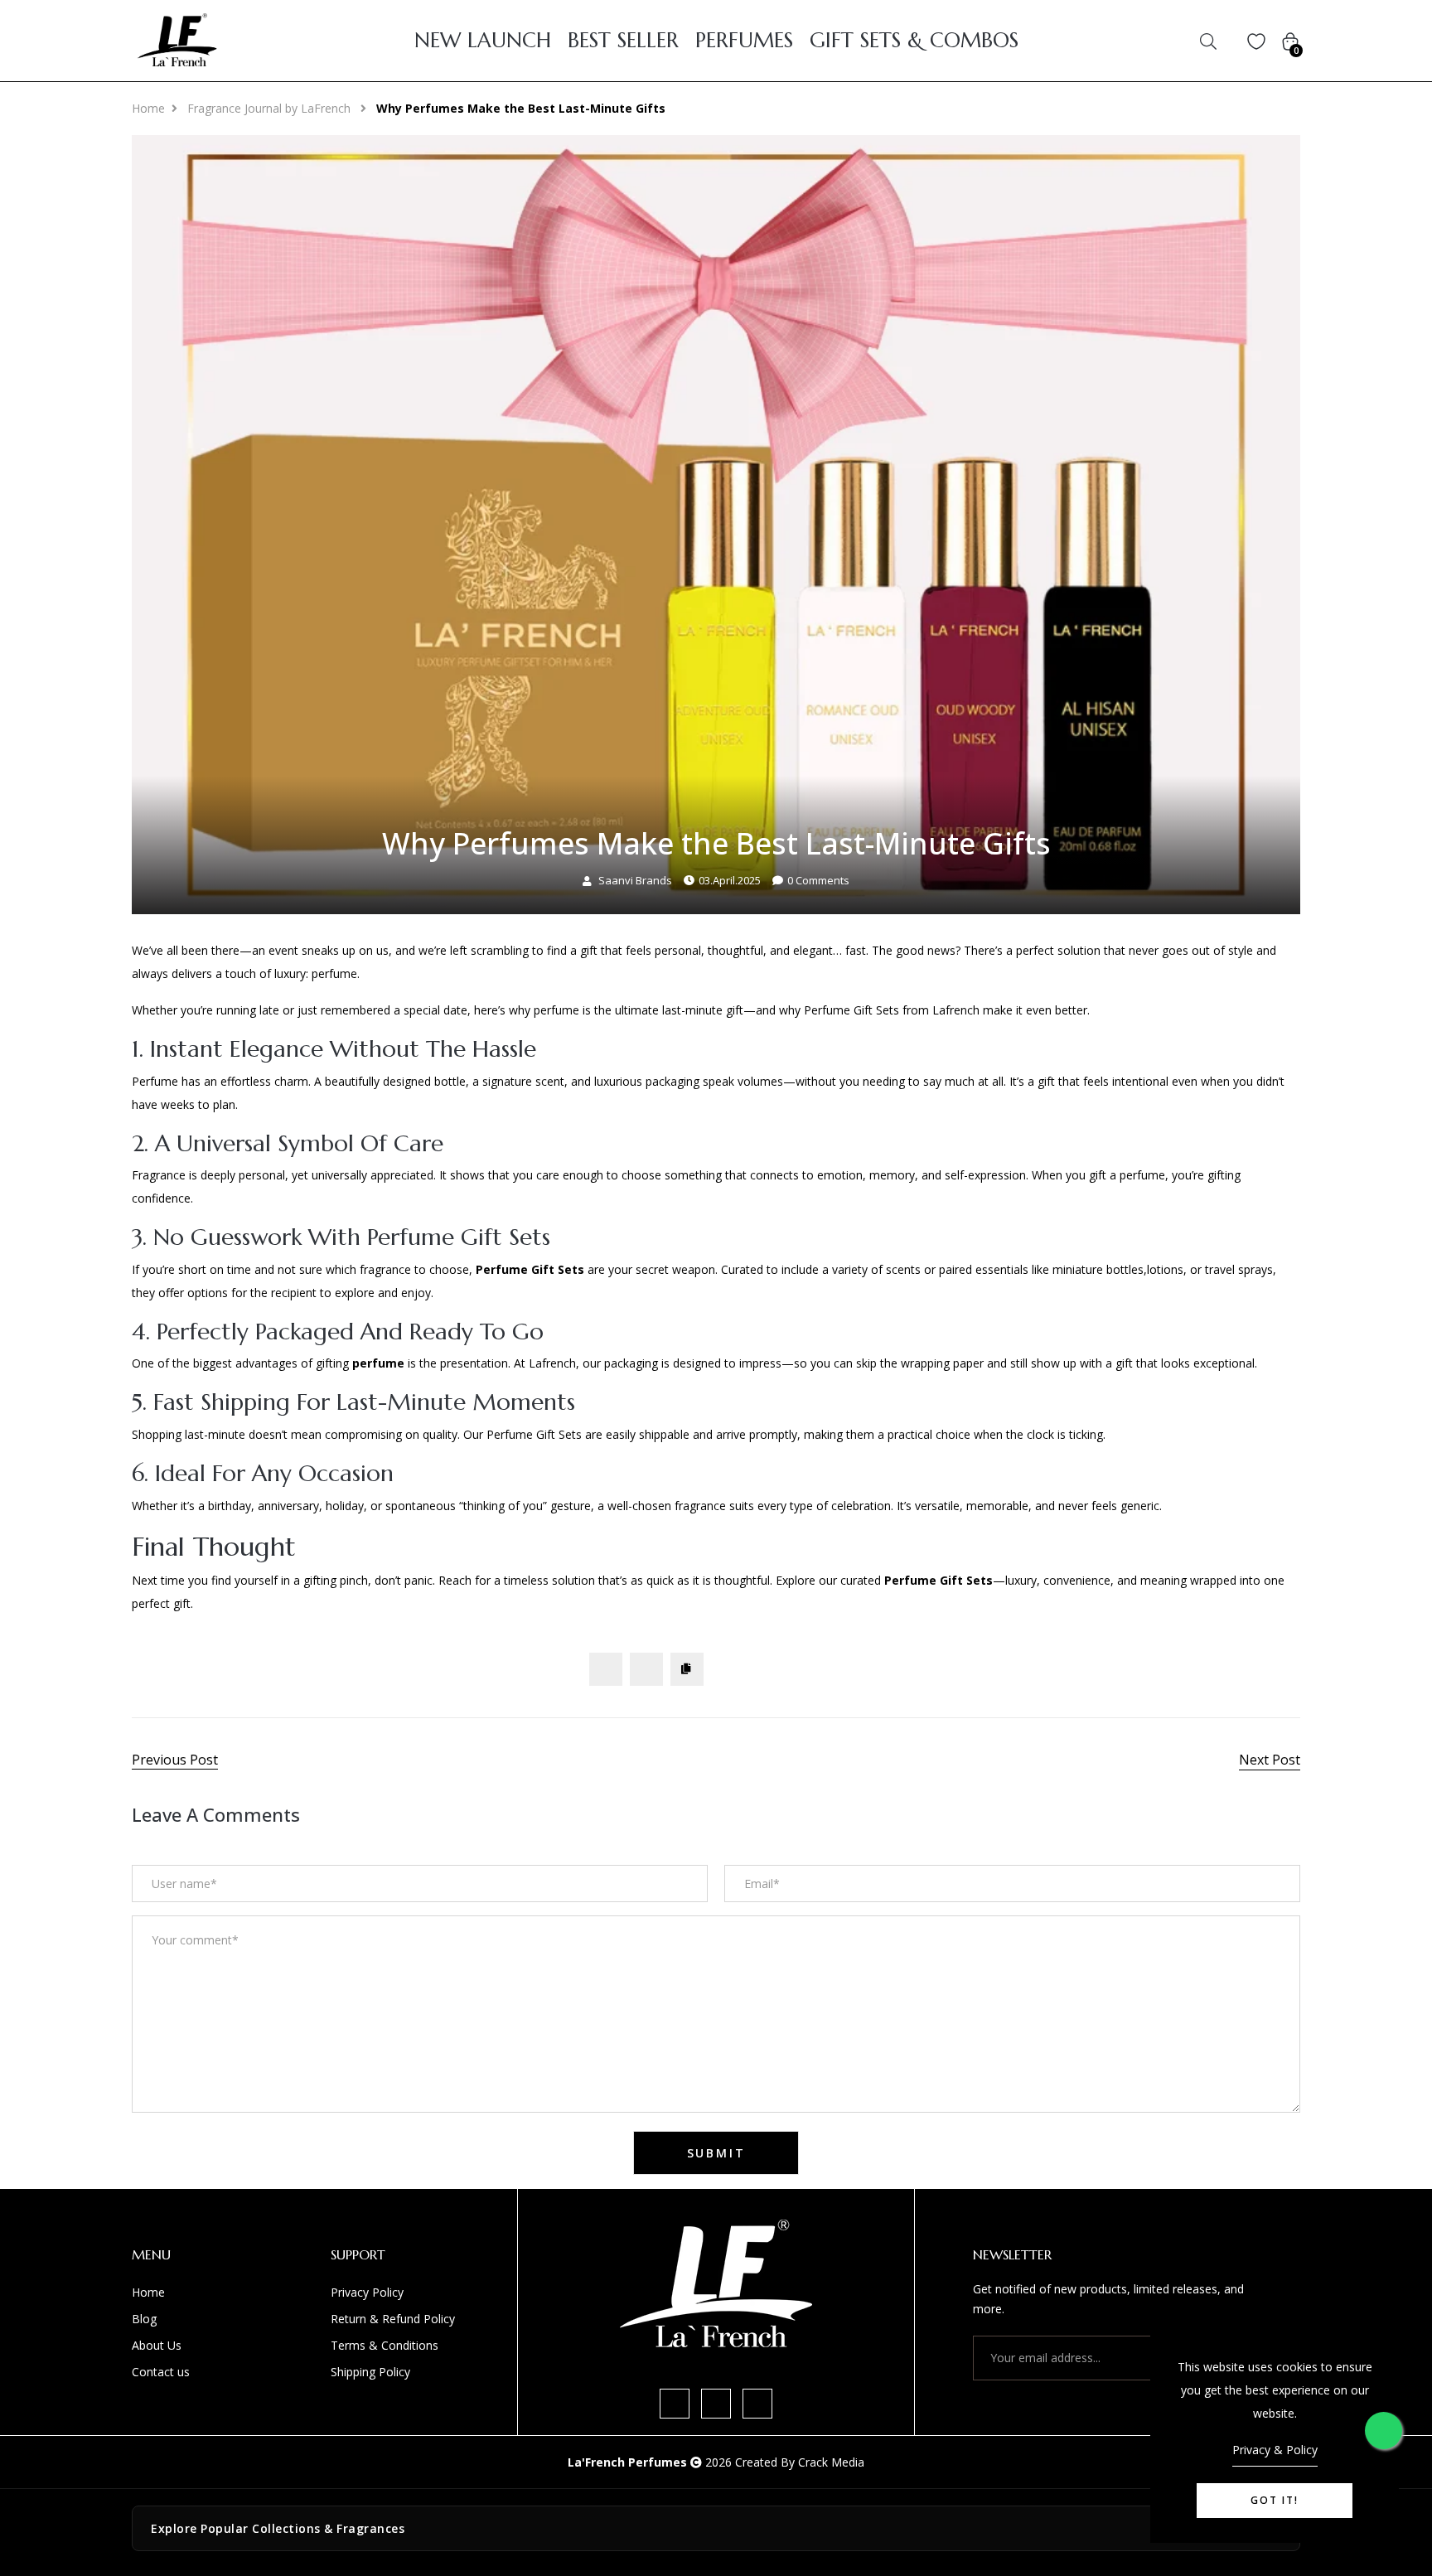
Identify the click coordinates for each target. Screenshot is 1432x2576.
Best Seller (623, 41)
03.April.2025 (730, 880)
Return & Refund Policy (393, 2319)
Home (148, 108)
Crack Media (831, 2462)
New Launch (483, 41)
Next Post (1270, 1760)
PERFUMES (744, 41)
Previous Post (175, 1760)
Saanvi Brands (635, 880)
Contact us (161, 2372)
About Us (157, 2345)
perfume (378, 1363)
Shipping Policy (370, 2372)
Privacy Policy (367, 2292)
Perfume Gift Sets (530, 1269)
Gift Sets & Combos (914, 41)
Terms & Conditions (385, 2345)
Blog (144, 2319)
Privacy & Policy (1275, 2450)
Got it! (1275, 2500)
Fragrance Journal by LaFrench (271, 108)
